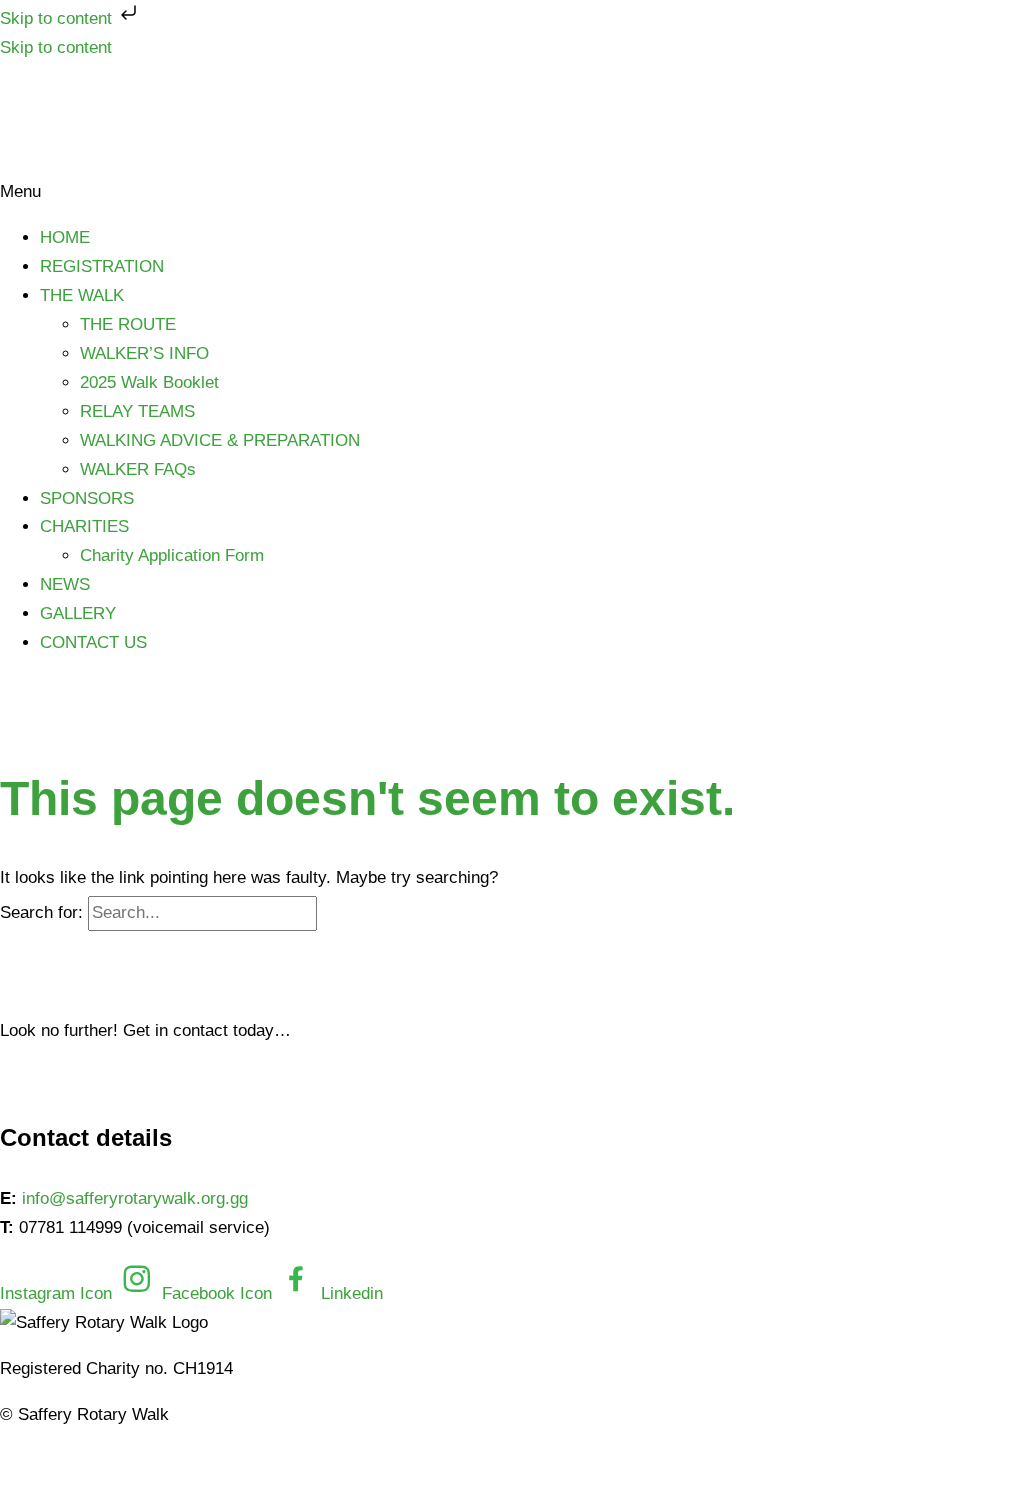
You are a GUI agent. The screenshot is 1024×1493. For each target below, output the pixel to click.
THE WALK (82, 295)
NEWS (65, 584)
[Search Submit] (343, 912)
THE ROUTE (128, 324)
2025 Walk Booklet (149, 382)
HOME (65, 237)
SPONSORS (87, 498)
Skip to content (58, 18)
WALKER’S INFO (144, 353)
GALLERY (78, 613)
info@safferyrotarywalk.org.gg (135, 1198)
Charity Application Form (172, 555)
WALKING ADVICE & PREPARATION (220, 440)
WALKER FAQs (138, 469)
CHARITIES (84, 526)
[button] (512, 192)
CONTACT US (93, 642)
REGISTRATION (102, 266)
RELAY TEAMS (137, 411)
